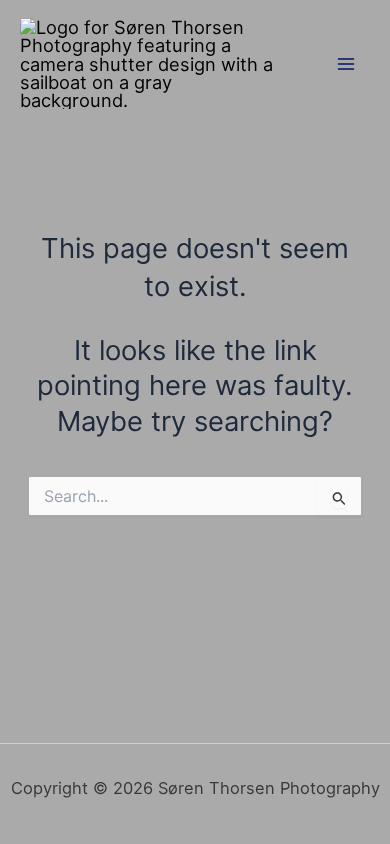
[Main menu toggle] (346, 63)
